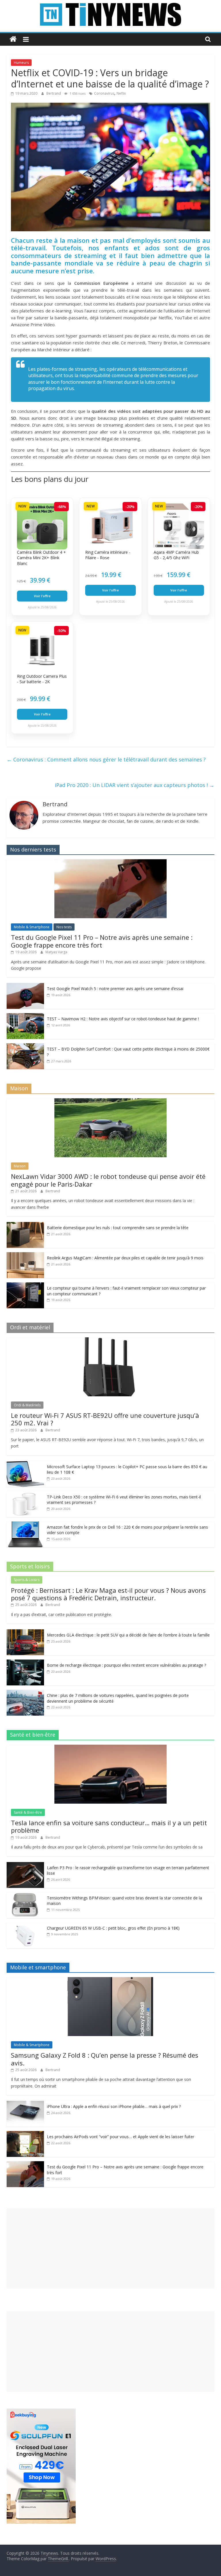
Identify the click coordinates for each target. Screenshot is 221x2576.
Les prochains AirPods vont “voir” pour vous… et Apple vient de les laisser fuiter (121, 2137)
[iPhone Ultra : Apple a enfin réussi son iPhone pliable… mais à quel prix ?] (25, 2104)
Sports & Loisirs (27, 1580)
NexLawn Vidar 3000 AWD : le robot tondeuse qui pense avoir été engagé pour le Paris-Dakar (108, 1180)
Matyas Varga (56, 952)
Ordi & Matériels (27, 1405)
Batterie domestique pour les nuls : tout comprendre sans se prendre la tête (118, 1228)
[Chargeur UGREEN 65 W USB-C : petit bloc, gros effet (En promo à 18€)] (25, 1925)
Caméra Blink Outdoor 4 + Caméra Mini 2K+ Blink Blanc (41, 558)
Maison (20, 1166)
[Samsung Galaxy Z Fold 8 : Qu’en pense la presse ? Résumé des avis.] (110, 1980)
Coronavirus (104, 93)
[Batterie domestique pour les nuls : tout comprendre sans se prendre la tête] (25, 1225)
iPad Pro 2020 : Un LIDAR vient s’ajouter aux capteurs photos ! (135, 785)
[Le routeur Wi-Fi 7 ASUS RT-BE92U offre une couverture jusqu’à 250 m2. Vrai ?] (110, 1340)
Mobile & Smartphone (32, 927)
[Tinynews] (13, 39)
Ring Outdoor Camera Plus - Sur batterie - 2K (42, 679)
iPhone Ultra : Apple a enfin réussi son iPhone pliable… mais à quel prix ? (114, 2106)
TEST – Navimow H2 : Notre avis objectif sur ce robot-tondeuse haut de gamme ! (123, 1019)
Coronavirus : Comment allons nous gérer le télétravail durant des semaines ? (106, 759)
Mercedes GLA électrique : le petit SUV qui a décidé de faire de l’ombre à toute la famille (128, 1635)
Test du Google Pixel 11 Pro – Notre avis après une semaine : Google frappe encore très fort (102, 941)
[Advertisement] (110, 2248)
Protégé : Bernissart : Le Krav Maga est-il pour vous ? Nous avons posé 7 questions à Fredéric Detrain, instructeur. (108, 1594)
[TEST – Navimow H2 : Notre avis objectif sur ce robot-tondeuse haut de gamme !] (25, 1016)
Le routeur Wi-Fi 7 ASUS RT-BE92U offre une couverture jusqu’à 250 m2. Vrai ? (105, 1419)
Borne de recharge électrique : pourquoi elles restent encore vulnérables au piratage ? (126, 1665)
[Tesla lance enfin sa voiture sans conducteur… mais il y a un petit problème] (110, 1748)
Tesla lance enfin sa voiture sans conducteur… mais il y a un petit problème (109, 1826)
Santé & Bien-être (28, 1812)
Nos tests (64, 927)
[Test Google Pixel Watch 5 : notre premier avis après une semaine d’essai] (25, 986)
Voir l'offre (42, 596)
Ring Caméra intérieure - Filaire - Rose (108, 555)
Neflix (121, 93)
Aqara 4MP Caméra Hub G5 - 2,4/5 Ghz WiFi (176, 555)
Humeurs (21, 63)
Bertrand (54, 93)
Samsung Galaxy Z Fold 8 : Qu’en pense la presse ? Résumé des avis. (105, 2059)
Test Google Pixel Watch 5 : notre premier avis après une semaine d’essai (115, 989)
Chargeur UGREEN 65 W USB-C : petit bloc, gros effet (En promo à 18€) (113, 1928)
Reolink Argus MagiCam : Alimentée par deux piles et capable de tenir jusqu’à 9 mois (125, 1258)
